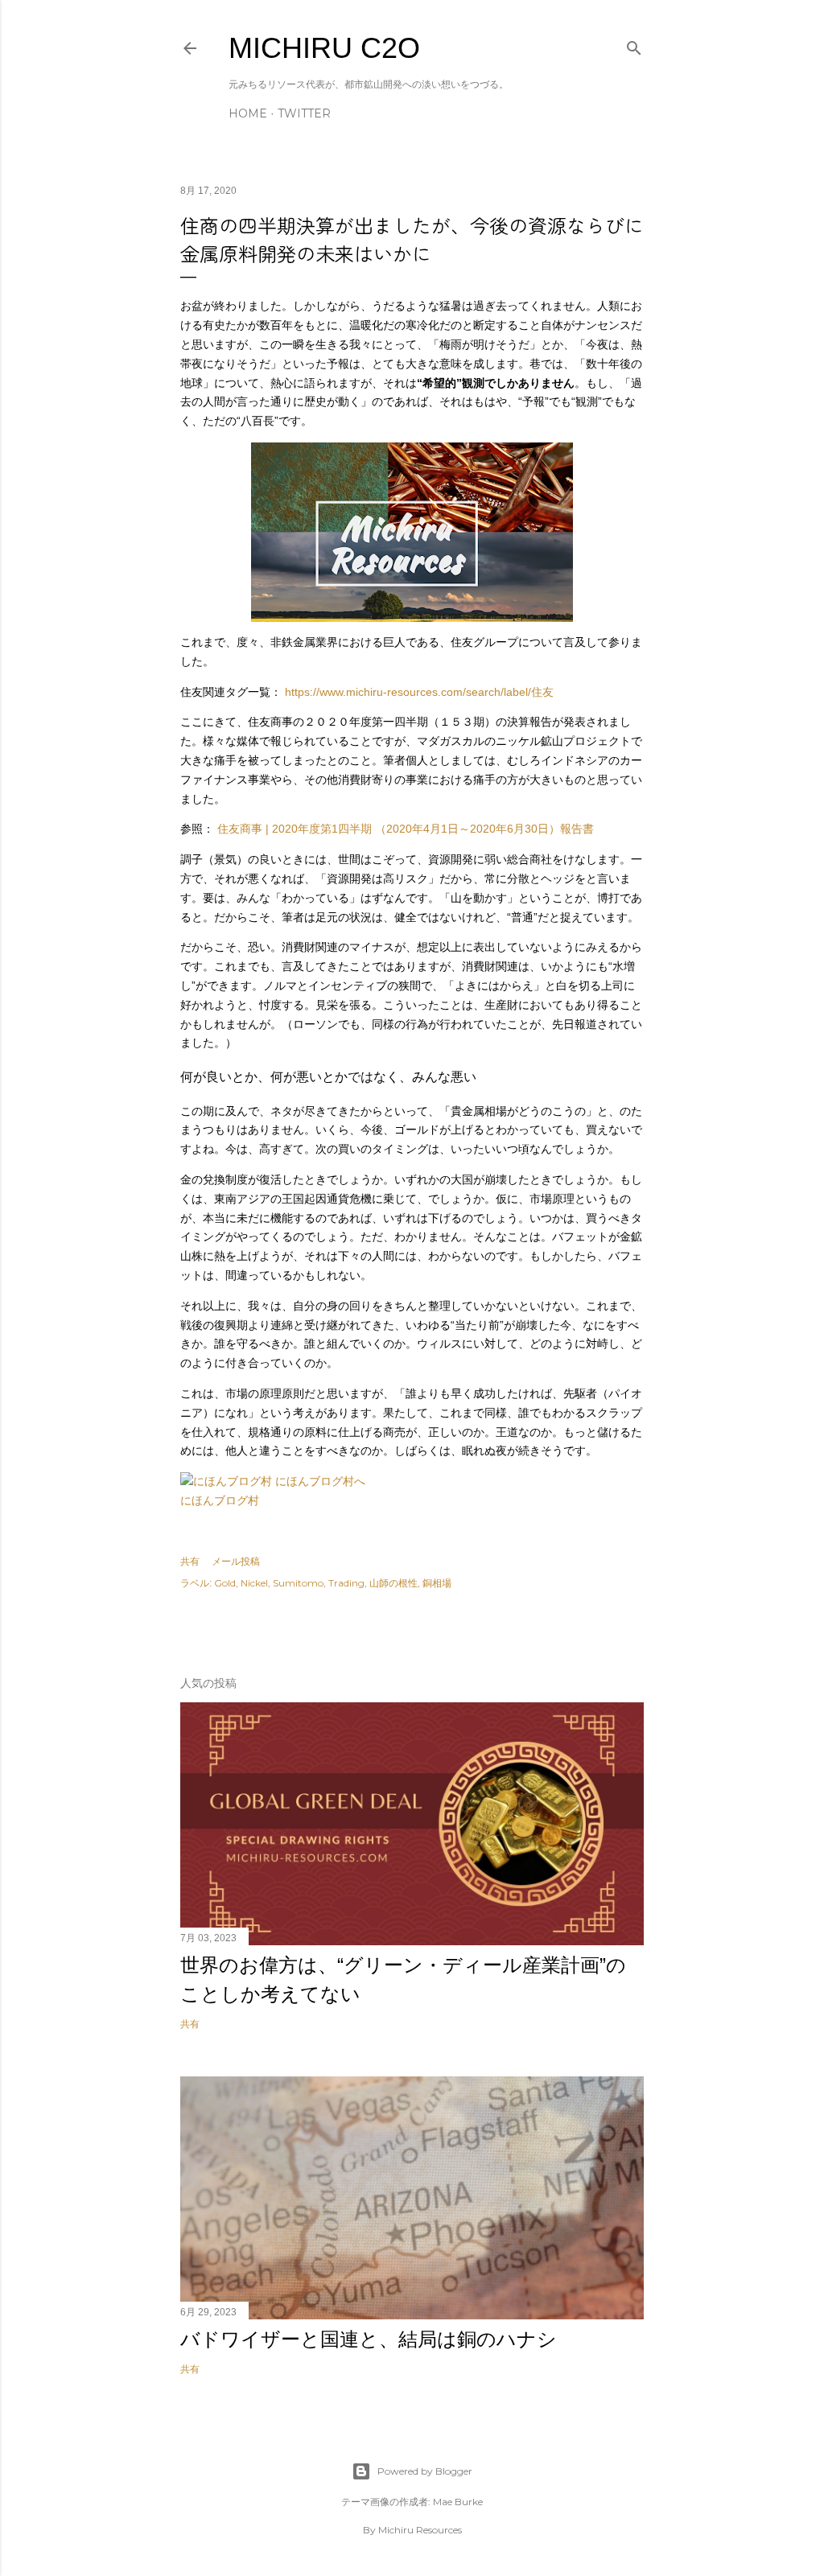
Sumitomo (298, 1583)
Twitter (304, 113)
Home (248, 113)
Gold (225, 1583)
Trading (346, 1583)
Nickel (254, 1583)
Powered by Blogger (425, 2471)
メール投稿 (236, 1561)
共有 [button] (190, 1561)
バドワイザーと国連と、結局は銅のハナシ (369, 2339)
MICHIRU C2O (324, 48)
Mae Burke (458, 2502)
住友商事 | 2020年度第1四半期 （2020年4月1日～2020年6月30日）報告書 (406, 829)
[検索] (634, 45)
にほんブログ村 (220, 1500)
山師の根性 (393, 1583)
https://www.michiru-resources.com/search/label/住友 (419, 692)
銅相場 (437, 1583)
